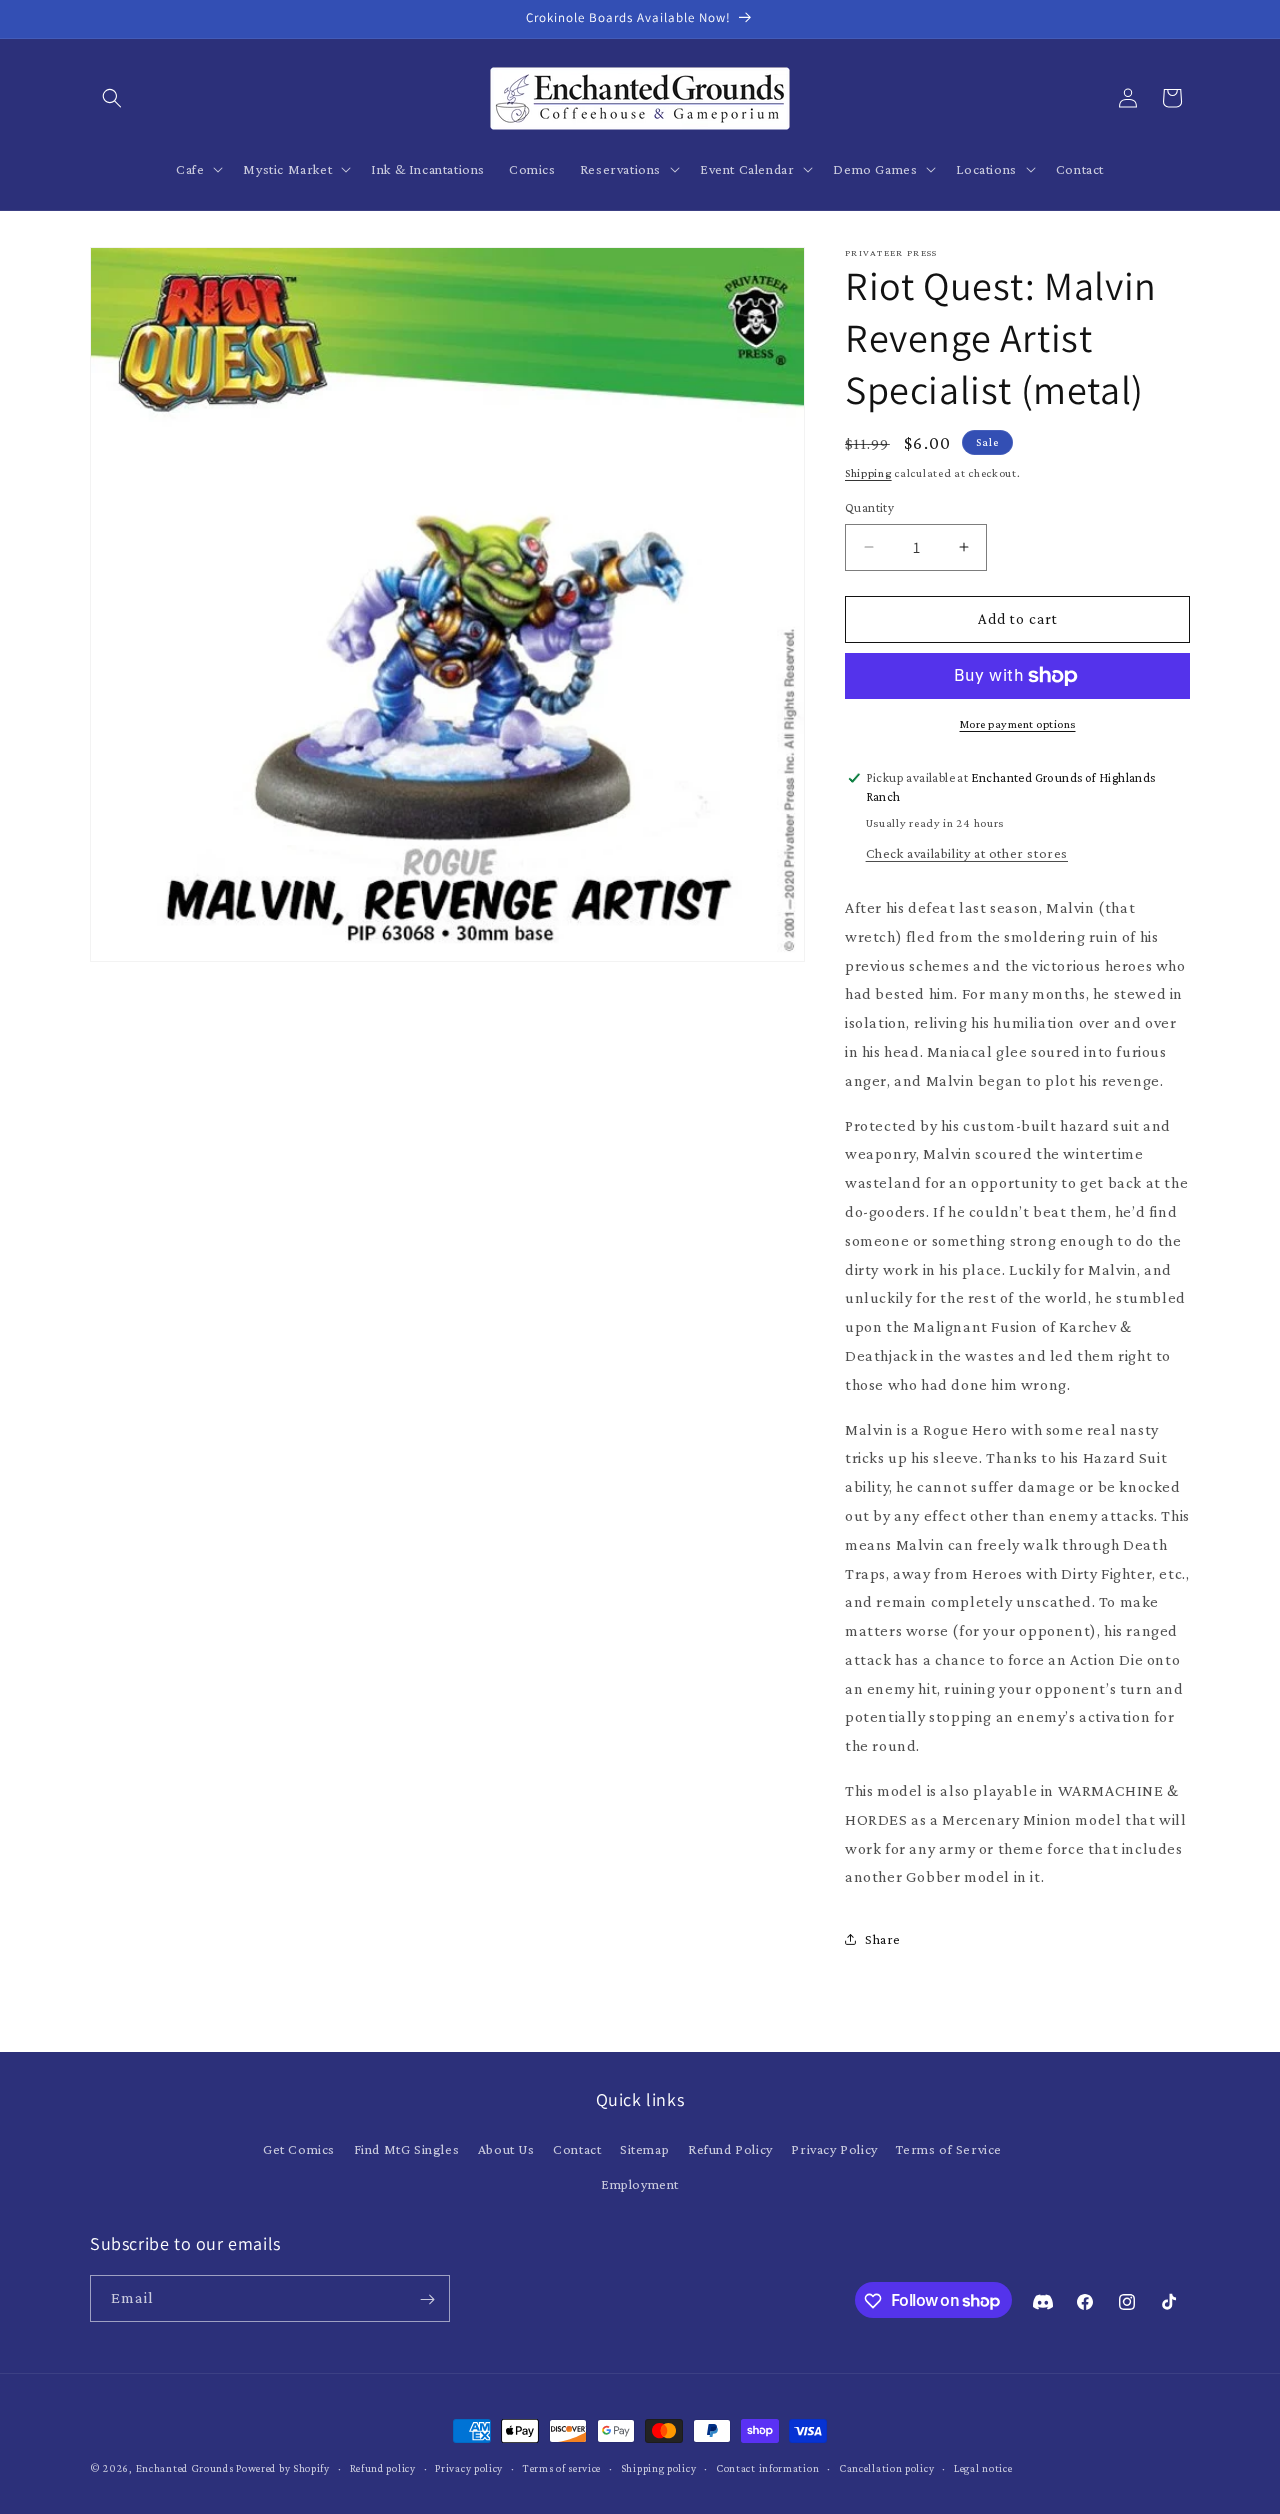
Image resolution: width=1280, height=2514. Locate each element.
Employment (640, 2184)
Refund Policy (730, 2149)
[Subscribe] (427, 2299)
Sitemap (644, 2149)
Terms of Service (949, 2149)
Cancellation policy (886, 2467)
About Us (506, 2149)
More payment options (1018, 724)
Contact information (767, 2467)
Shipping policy (659, 2467)
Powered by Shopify (283, 2468)
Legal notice (983, 2467)
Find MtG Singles (407, 2149)
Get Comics (299, 2149)
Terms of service (562, 2467)
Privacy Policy (834, 2149)
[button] (112, 98)
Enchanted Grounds (185, 2468)
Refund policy (383, 2467)
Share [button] (883, 1939)
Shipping (868, 473)
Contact (577, 2149)
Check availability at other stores (967, 853)
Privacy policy (469, 2467)
